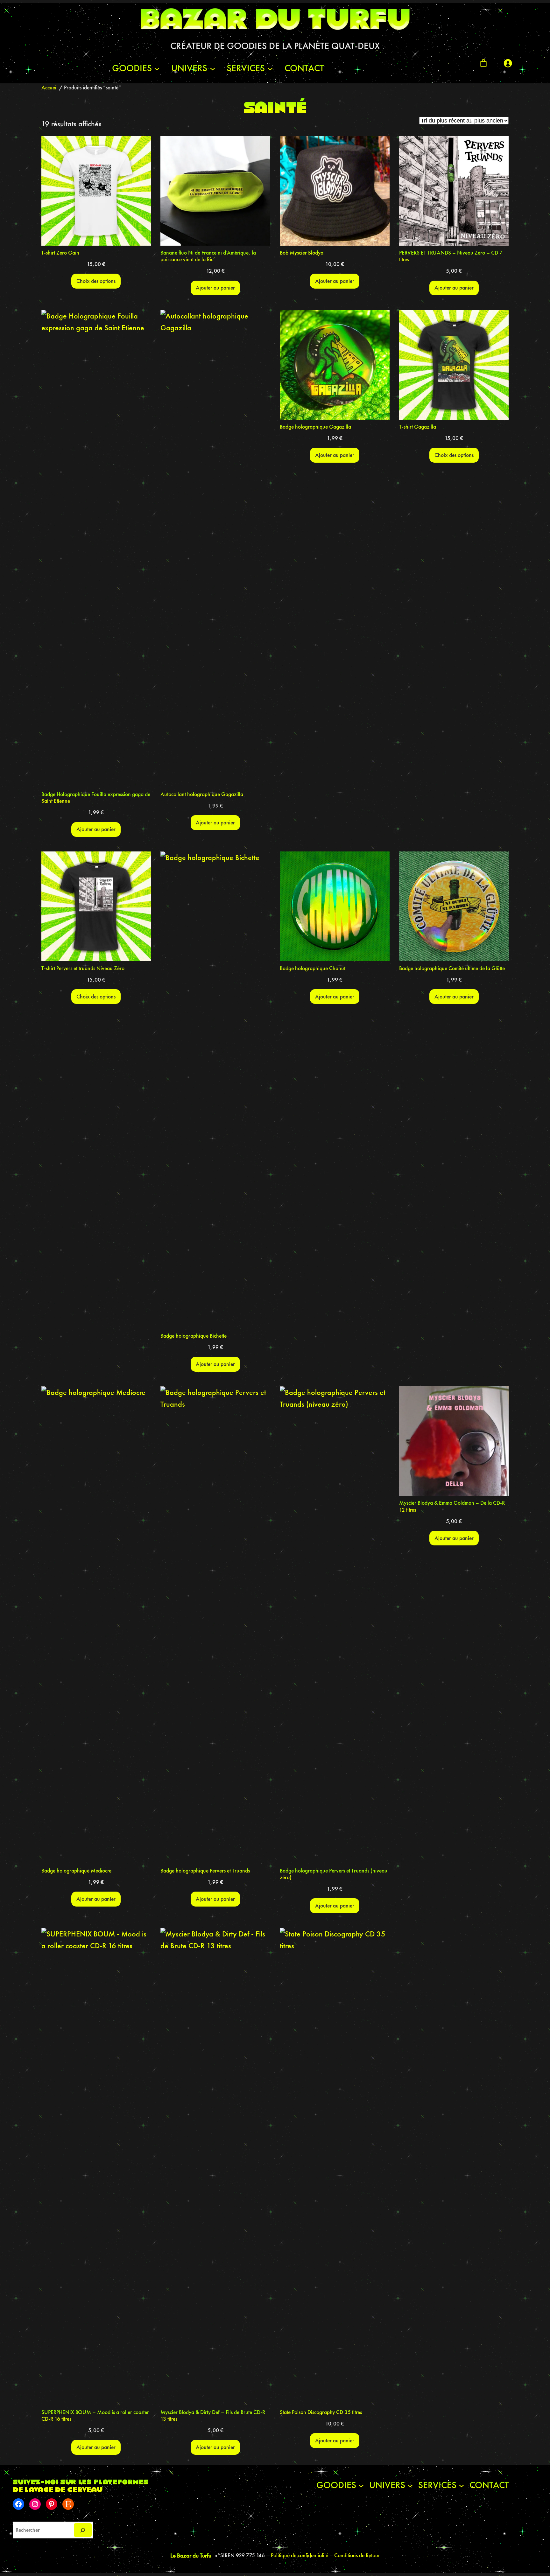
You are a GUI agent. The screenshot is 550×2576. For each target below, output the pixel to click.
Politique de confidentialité (300, 2555)
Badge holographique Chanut (313, 968)
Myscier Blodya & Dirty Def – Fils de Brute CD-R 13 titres (213, 2416)
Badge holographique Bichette (194, 1336)
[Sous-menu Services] (270, 68)
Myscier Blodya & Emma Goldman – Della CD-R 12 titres (452, 1506)
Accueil (49, 87)
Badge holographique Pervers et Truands (205, 1871)
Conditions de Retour (357, 2555)
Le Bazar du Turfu (191, 2555)
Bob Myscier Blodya (302, 253)
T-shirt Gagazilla (418, 427)
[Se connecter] (508, 63)
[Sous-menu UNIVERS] (213, 68)
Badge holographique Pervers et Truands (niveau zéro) (334, 1874)
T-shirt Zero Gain (60, 253)
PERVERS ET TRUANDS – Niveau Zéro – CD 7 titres (451, 256)
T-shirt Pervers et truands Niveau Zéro (83, 968)
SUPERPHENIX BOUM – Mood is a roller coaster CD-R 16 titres (95, 2416)
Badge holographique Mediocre (76, 1871)
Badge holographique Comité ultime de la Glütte (452, 968)
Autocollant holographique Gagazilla (202, 794)
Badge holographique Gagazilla (315, 427)
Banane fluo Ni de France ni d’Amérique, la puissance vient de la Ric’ (208, 256)
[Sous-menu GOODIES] (157, 68)
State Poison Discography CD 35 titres (321, 2412)
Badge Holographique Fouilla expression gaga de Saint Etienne (96, 798)
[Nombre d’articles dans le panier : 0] (483, 63)
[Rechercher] (83, 2530)
